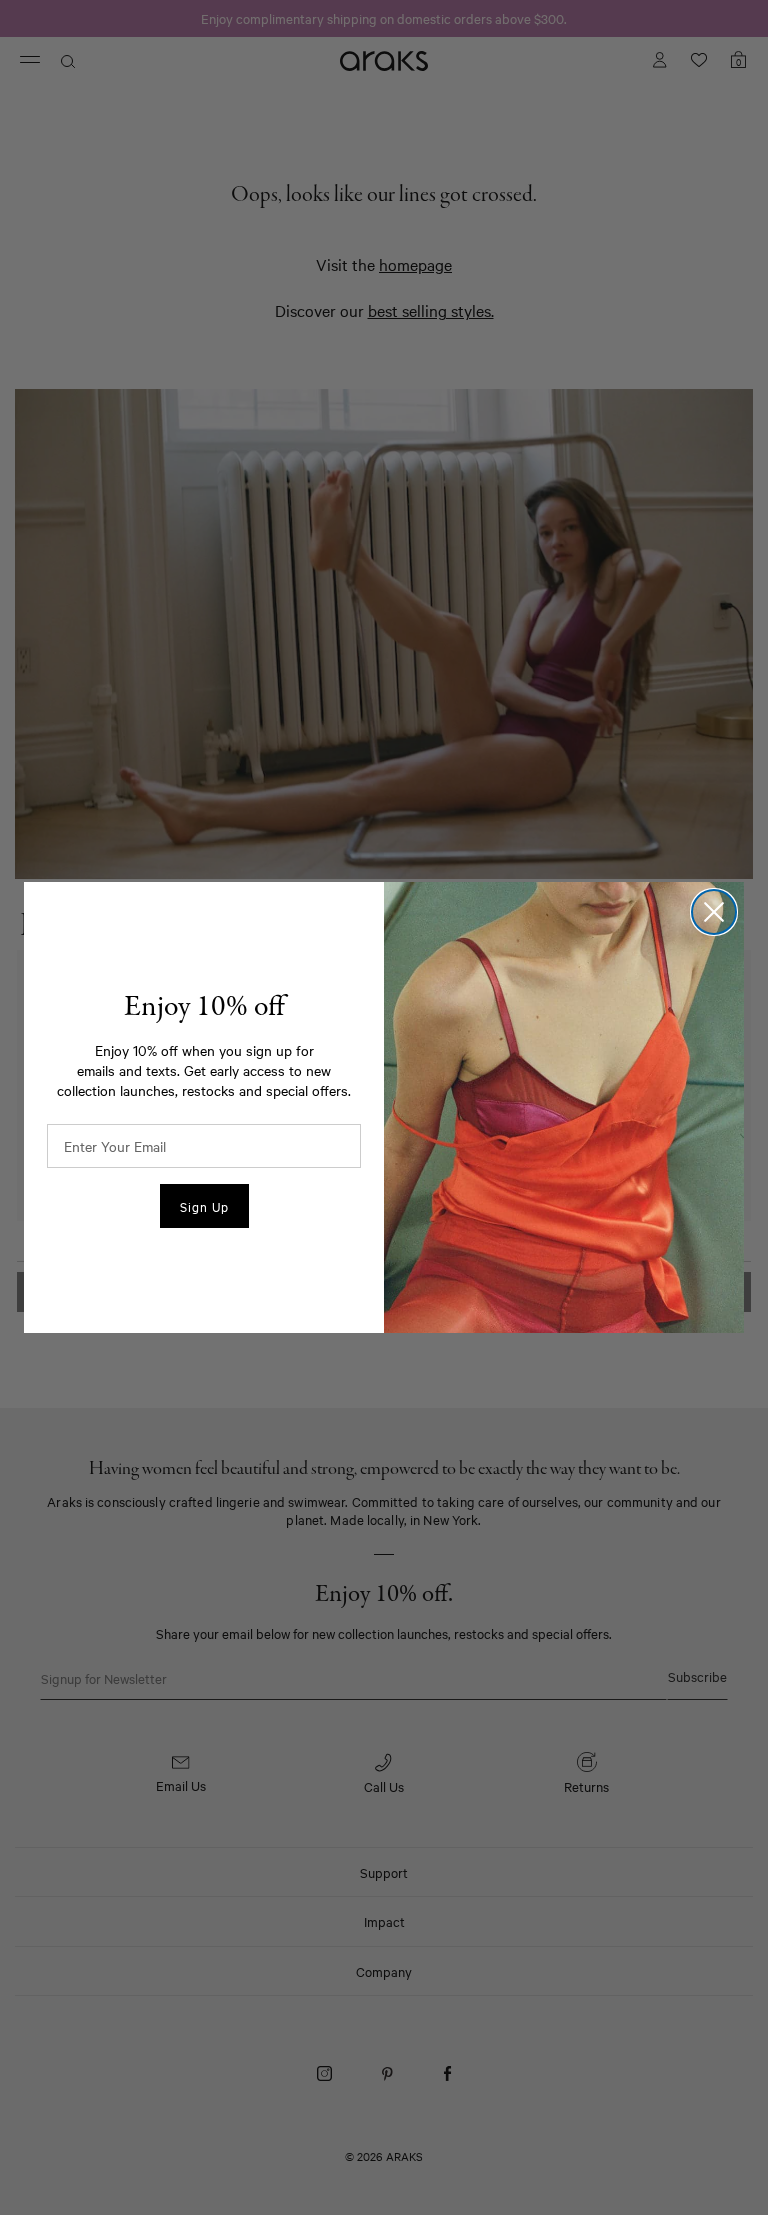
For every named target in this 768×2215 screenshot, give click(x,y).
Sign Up (204, 1206)
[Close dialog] (714, 912)
